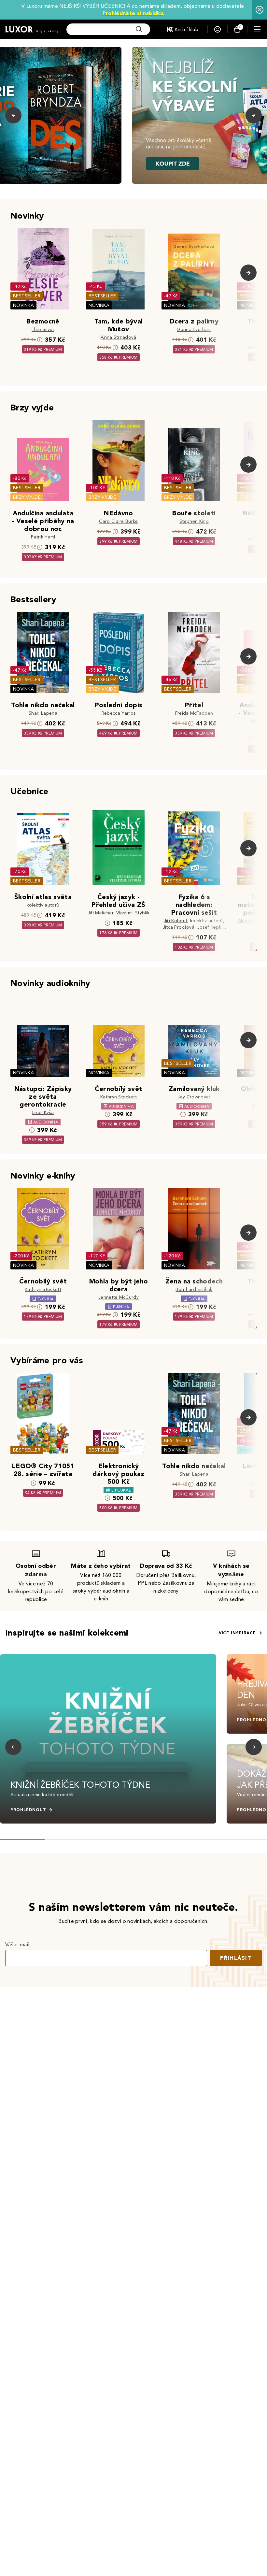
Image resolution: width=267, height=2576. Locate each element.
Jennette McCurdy (119, 1297)
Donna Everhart (194, 329)
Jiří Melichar (100, 913)
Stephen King (194, 521)
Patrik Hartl (43, 537)
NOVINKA (23, 305)
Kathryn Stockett (119, 1097)
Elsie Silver (43, 329)
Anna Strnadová (118, 337)
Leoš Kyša (43, 1113)
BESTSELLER (27, 296)
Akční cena (252, 1441)
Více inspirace (237, 1633)
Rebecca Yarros (119, 713)
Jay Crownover (194, 1097)
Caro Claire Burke (118, 521)
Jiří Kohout (176, 921)
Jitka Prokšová (179, 927)
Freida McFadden (194, 713)
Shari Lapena (43, 713)
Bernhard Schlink (194, 1289)
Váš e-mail (17, 1945)
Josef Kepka (211, 927)
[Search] (139, 29)
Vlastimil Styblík (133, 913)
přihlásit (236, 1958)
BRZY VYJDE (27, 497)
